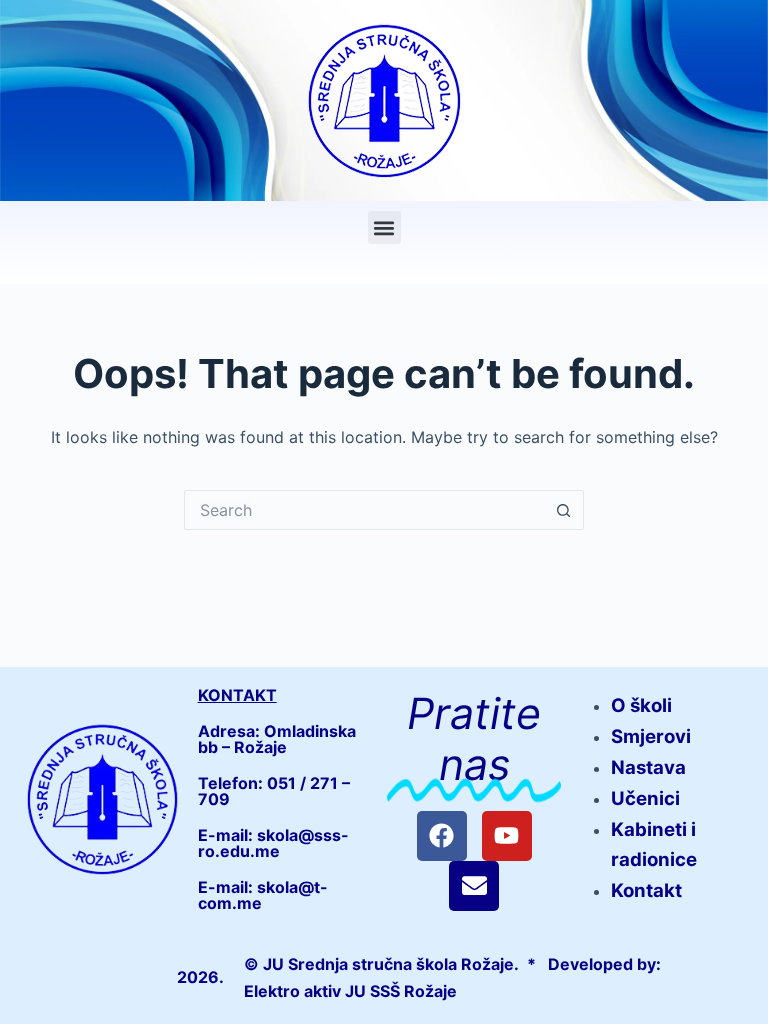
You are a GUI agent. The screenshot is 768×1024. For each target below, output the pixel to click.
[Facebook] (442, 836)
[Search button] (564, 510)
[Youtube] (507, 836)
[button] (384, 227)
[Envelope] (474, 886)
